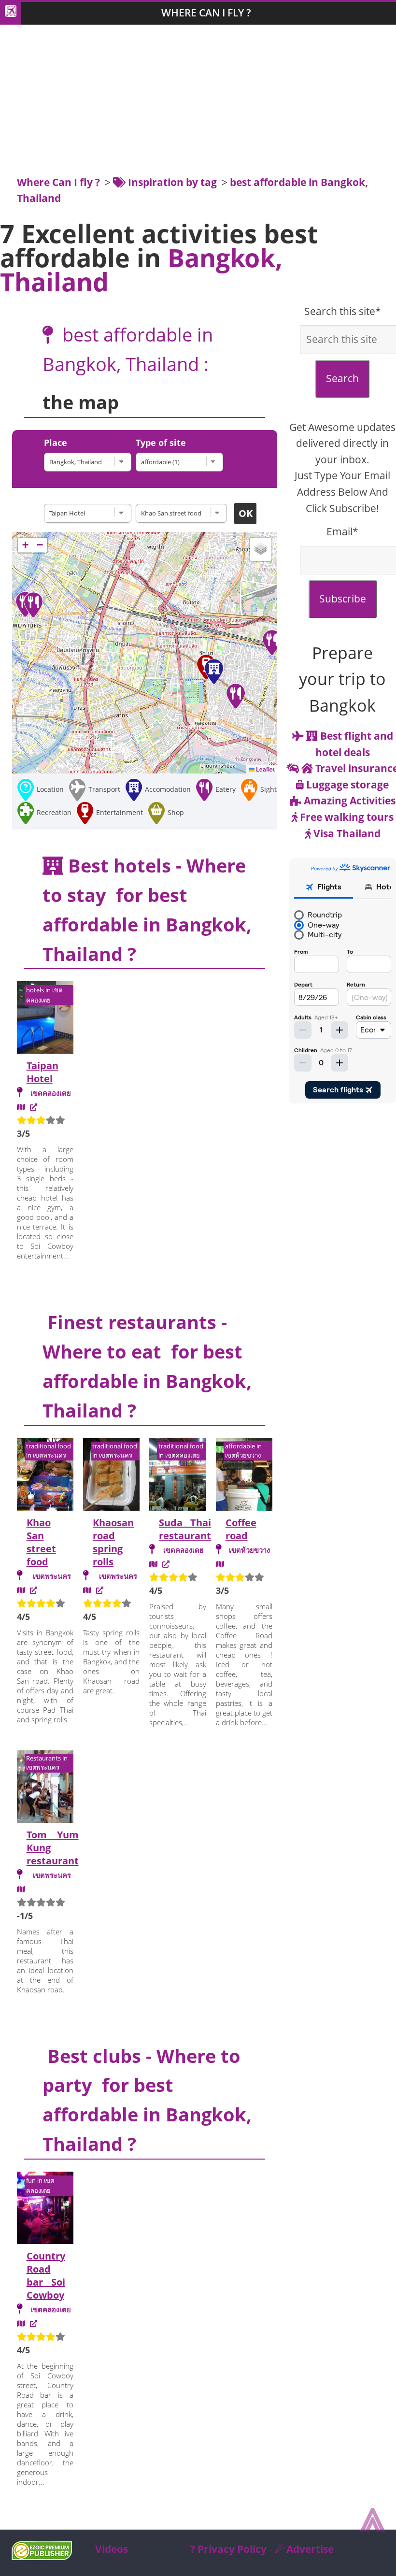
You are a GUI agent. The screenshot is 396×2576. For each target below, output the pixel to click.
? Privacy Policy (228, 2549)
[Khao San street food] (45, 1476)
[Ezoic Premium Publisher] (42, 2556)
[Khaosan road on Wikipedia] (100, 1590)
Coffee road (241, 1529)
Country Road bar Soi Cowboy (46, 2275)
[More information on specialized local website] (34, 2323)
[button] (214, 672)
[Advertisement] (198, 102)
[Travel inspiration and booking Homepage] (11, 13)
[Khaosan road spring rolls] (111, 1476)
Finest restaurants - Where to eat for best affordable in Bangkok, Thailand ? (147, 1366)
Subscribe (343, 599)
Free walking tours (346, 817)
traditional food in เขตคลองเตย (181, 1451)
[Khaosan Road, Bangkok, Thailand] (21, 1590)
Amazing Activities (348, 801)
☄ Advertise (304, 2549)
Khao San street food (41, 1542)
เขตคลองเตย (51, 1093)
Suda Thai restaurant (185, 1529)
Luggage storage (346, 785)
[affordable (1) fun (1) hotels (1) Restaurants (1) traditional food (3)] (182, 462)
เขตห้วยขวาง (249, 1550)
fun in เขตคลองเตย (40, 2185)
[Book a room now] (34, 1107)
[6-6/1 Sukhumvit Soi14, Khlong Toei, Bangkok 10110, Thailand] (153, 1564)
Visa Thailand (346, 833)
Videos (112, 2549)
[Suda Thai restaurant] (177, 1476)
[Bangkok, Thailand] (90, 462)
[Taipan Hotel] (90, 513)
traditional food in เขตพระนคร (49, 1451)
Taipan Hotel (42, 1072)
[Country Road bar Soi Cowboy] (45, 2209)
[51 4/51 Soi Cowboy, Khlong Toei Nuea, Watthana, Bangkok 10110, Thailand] (21, 2323)
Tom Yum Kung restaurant (53, 1848)
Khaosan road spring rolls (113, 1542)
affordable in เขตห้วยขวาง (243, 1451)
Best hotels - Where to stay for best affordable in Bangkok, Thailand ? (147, 909)
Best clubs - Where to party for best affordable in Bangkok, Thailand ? (147, 2100)
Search (342, 378)
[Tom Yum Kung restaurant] (45, 1788)
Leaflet (265, 769)
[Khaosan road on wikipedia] (34, 1590)
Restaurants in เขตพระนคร (47, 1763)
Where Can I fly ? (206, 13)
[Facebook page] (166, 1564)
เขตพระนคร (52, 1576)
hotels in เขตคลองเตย (44, 995)
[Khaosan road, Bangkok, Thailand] (87, 1590)
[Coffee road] (244, 1476)
